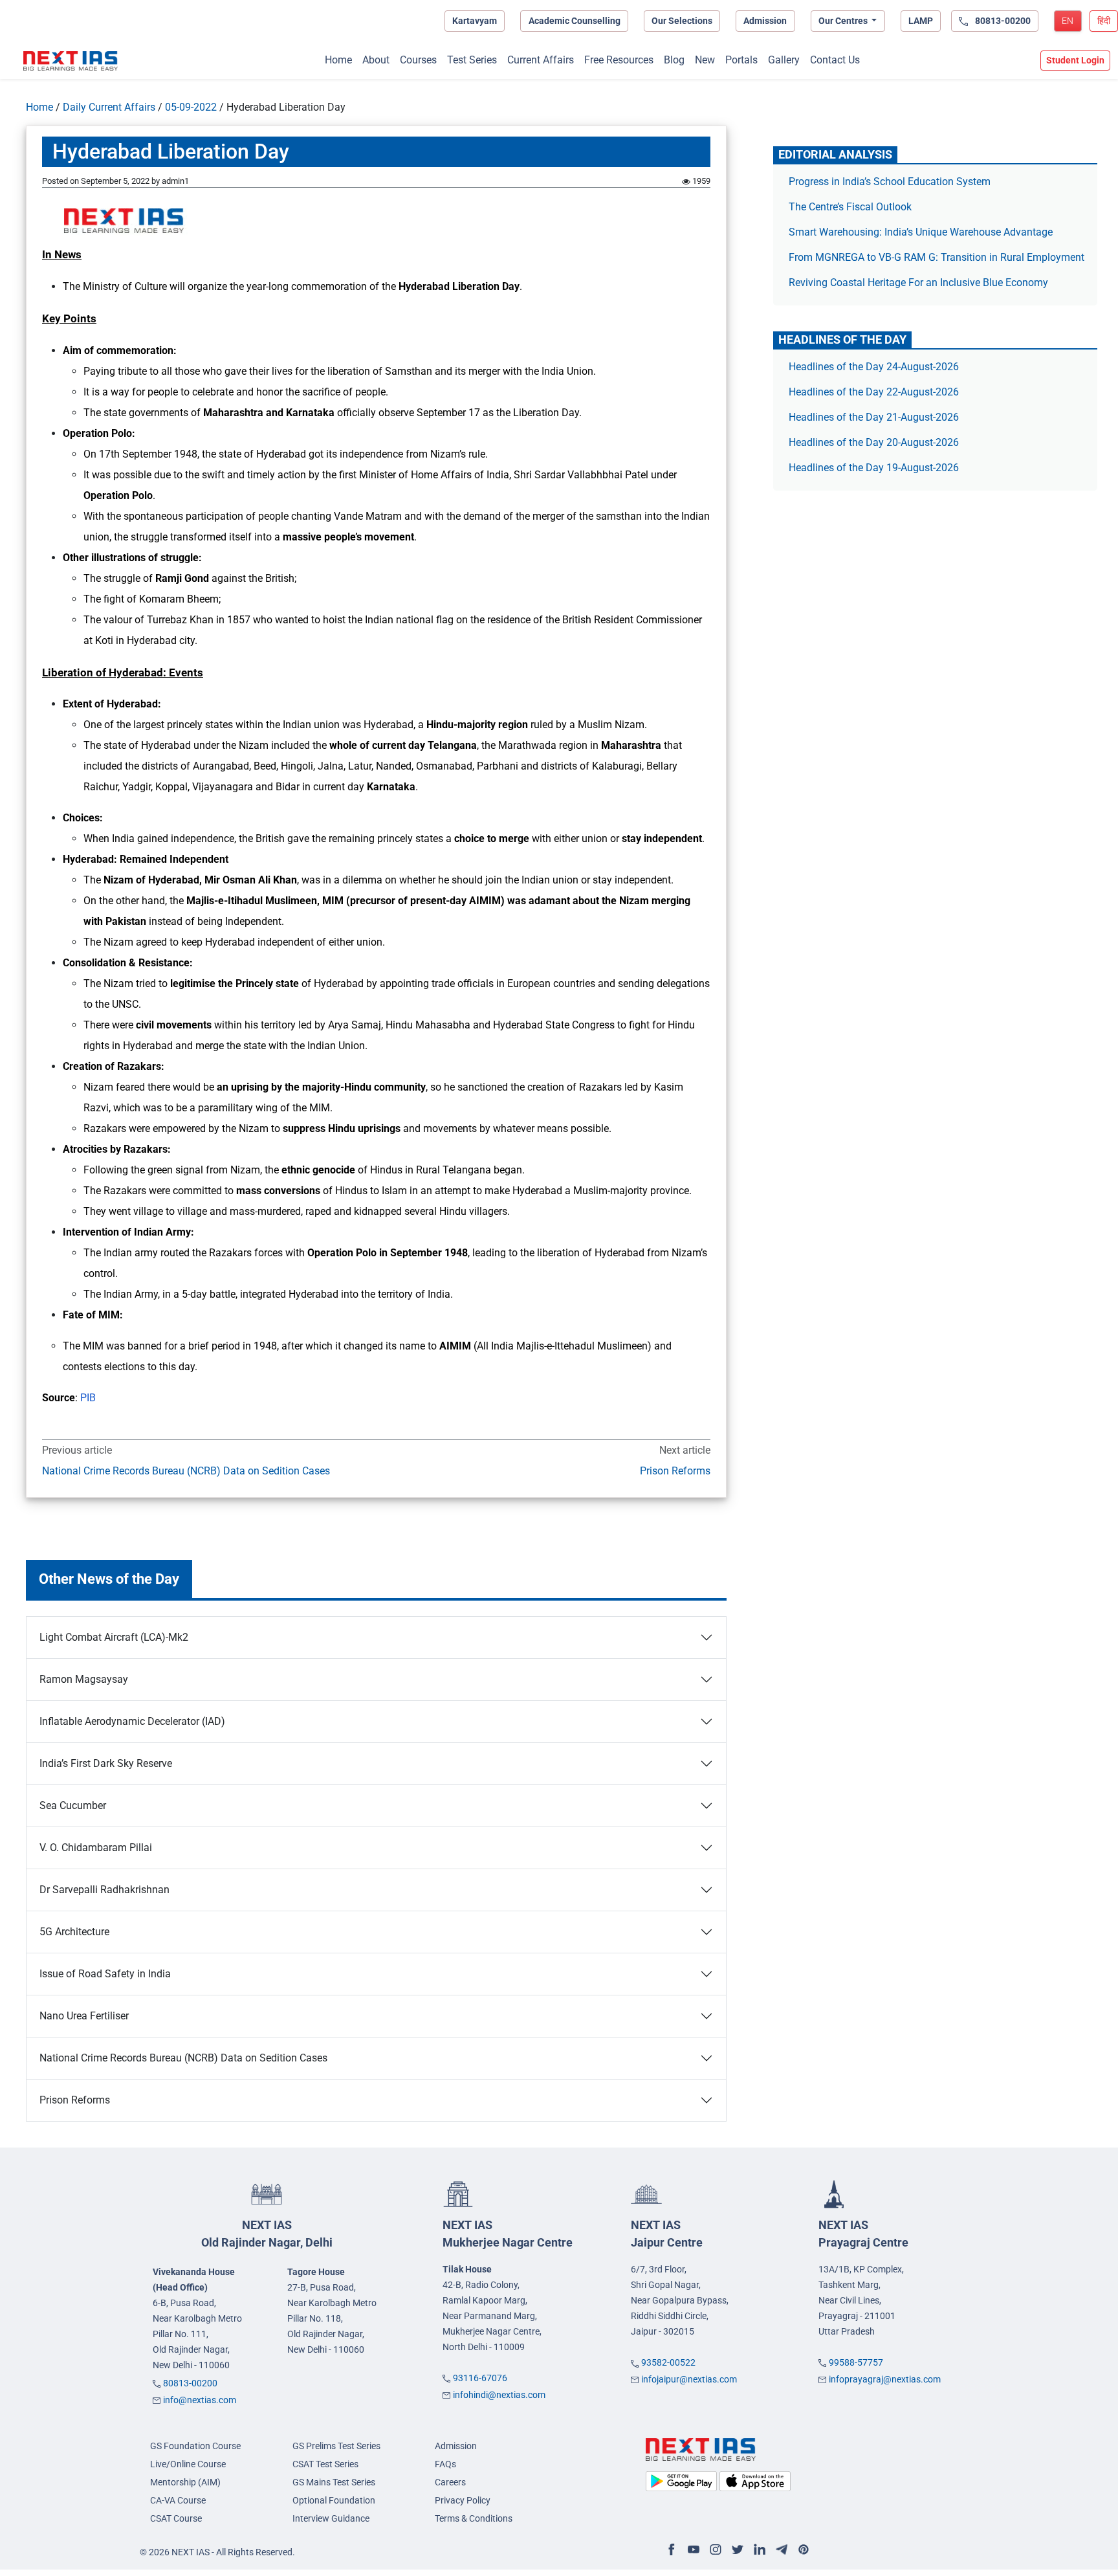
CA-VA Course (178, 2500)
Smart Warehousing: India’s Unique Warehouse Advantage (921, 232)
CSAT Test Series (325, 2464)
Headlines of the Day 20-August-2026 (874, 442)
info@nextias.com (200, 2400)
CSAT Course (176, 2518)
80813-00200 (190, 2383)
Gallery (784, 60)
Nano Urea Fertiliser (84, 2016)
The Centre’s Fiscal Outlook (851, 207)
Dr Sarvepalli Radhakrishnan (104, 1890)
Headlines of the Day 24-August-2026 (874, 367)
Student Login (1075, 60)
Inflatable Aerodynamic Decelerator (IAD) (132, 1721)
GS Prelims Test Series (336, 2446)
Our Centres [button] (844, 21)
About (376, 60)
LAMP (921, 21)
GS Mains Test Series (334, 2482)
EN (1068, 21)
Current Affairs (541, 60)
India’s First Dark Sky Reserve (106, 1763)
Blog (674, 60)
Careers (450, 2482)
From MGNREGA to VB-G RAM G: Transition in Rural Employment (937, 257)
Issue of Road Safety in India (105, 1974)
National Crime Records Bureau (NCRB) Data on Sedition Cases (186, 1471)
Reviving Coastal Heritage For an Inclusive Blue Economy (918, 283)
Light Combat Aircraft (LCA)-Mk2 (114, 1637)
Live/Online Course (188, 2464)
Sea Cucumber (73, 1805)
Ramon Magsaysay (84, 1679)
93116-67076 (480, 2378)
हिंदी (1104, 21)
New (705, 60)
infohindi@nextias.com (499, 2395)
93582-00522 (668, 2362)
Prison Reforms (675, 1471)
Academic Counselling (575, 21)
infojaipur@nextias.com (689, 2379)
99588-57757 (856, 2362)
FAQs (445, 2464)
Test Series (472, 60)
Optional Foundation (334, 2500)
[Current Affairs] (71, 61)
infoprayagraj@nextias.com (885, 2379)
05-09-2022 (191, 107)
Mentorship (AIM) (185, 2482)
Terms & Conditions (474, 2518)
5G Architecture (74, 1932)
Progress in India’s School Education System (890, 182)
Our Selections (682, 21)
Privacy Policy (463, 2500)
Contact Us (835, 60)
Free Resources (619, 60)
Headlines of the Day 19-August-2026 (874, 468)
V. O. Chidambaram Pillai (96, 1848)
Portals (741, 60)
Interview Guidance (331, 2518)
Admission (765, 21)
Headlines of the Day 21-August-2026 (874, 417)
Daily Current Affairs (109, 107)
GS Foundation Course (195, 2446)
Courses (418, 60)
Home (338, 60)
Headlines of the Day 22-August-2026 (874, 392)
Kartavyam (475, 21)
